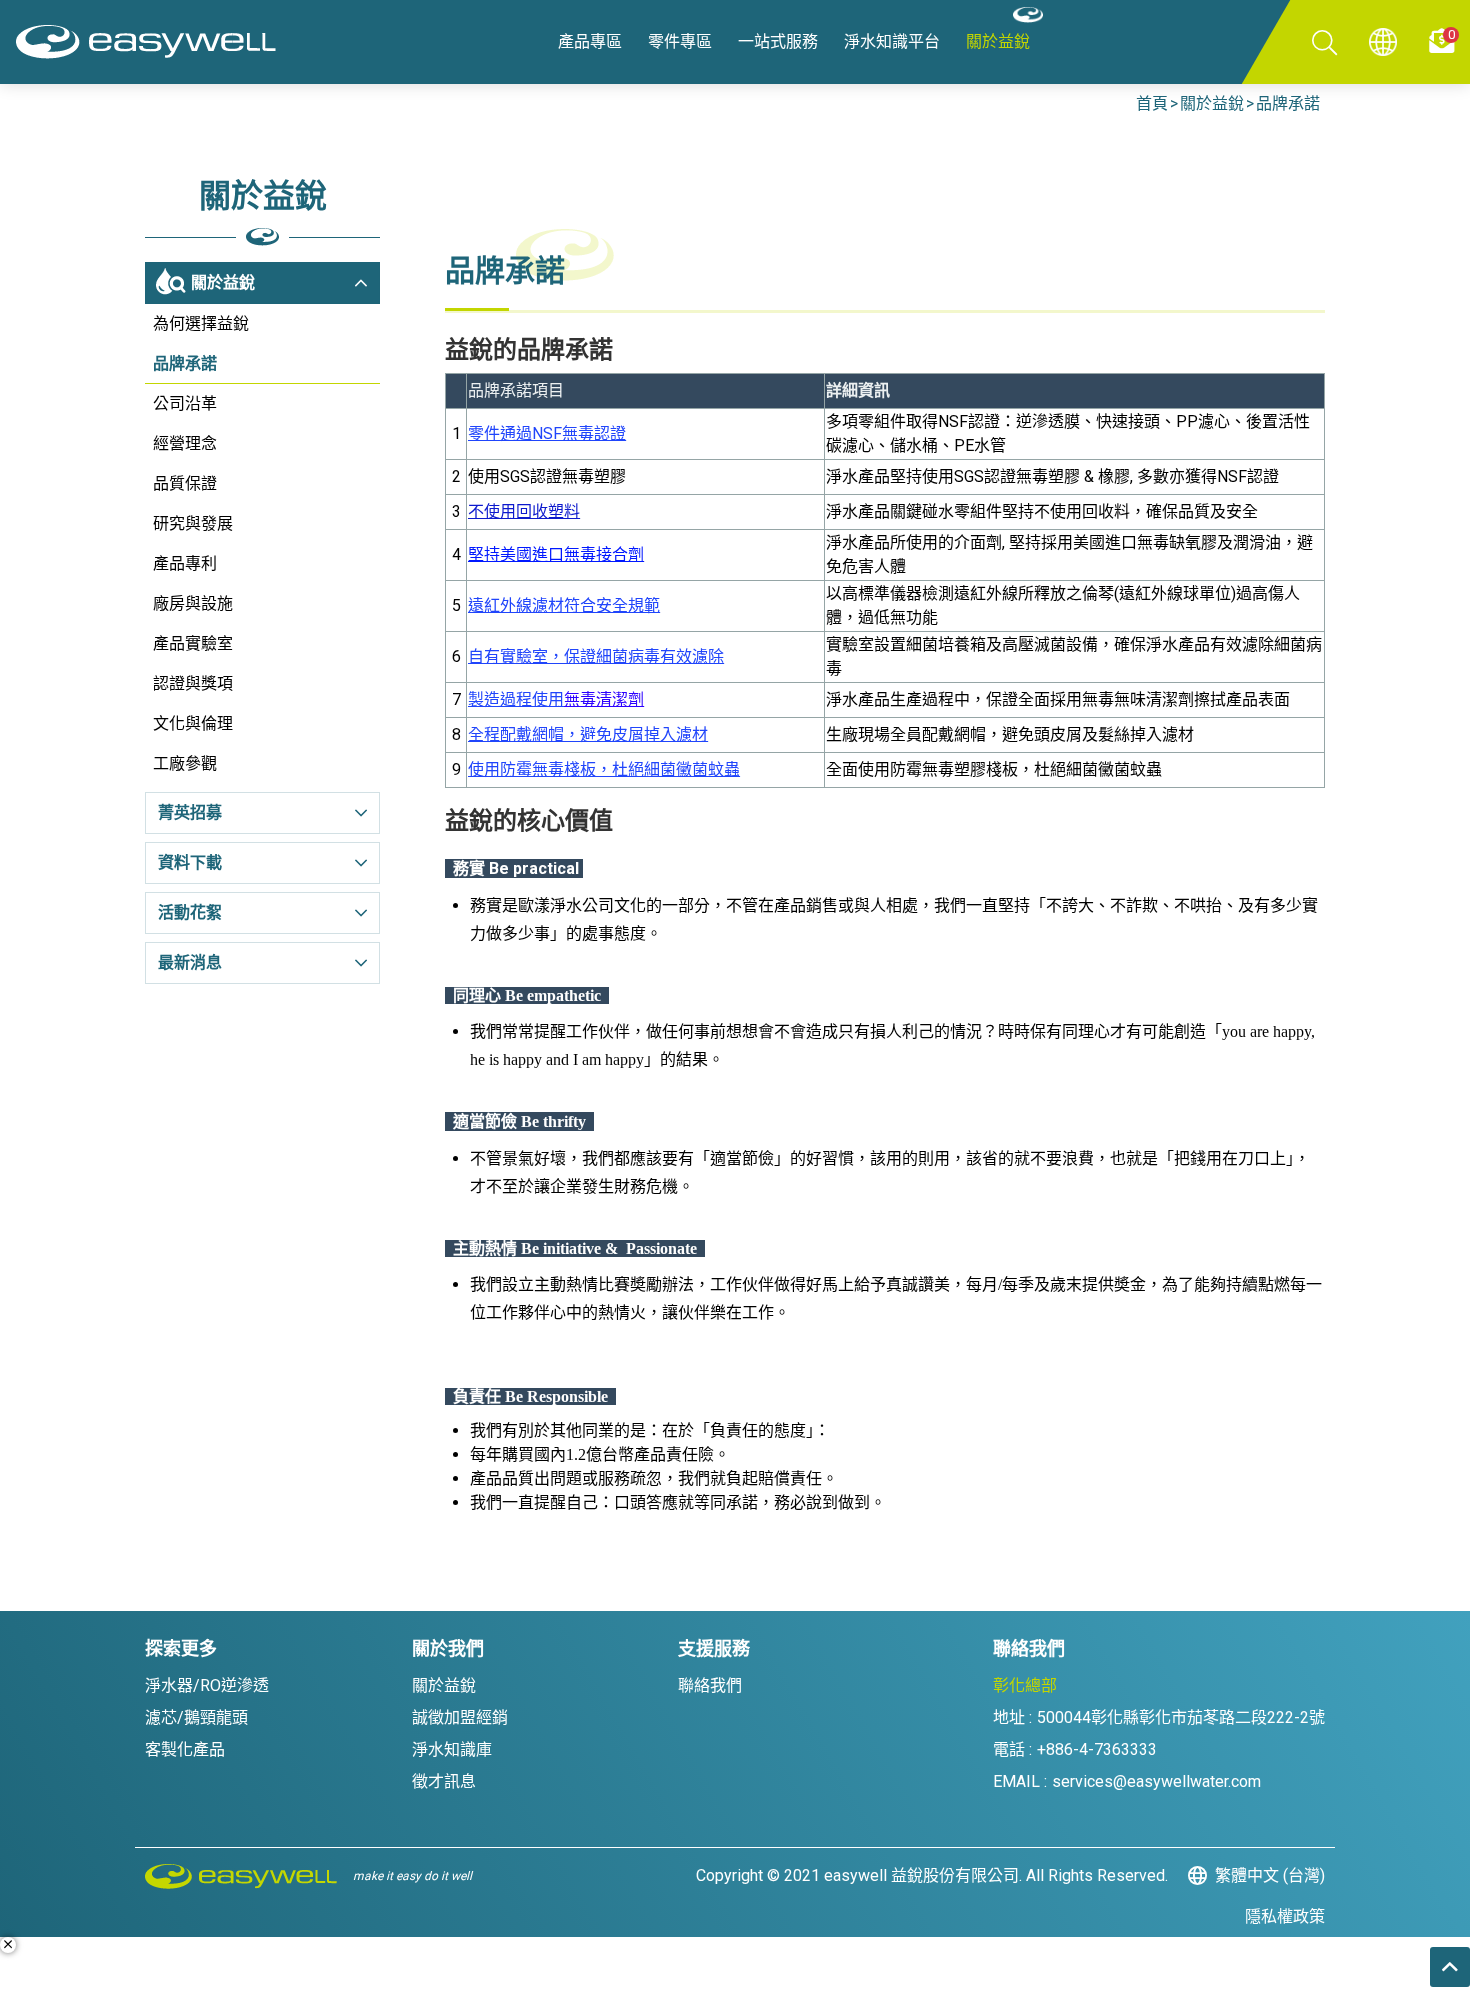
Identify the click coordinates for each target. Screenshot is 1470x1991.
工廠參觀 (185, 763)
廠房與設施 (193, 603)
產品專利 (185, 563)
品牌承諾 (1288, 103)
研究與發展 (193, 523)
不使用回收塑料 (524, 511)
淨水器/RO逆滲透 (207, 1685)
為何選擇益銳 (201, 323)
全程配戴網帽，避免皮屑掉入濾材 (588, 734)
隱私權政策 (1285, 1916)
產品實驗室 (193, 643)
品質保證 (185, 483)
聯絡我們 (710, 1685)
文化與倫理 (193, 723)
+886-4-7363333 (1097, 1749)
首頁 (1152, 103)
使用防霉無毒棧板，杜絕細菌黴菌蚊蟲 (604, 769)
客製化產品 (185, 1749)
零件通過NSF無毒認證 (547, 433)
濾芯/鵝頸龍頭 (196, 1717)
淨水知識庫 (452, 1749)
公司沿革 (185, 403)
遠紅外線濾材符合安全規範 (564, 605)
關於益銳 (1212, 103)
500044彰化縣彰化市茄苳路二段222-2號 (1181, 1717)
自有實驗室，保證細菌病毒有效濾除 (596, 656)
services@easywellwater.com (1156, 1781)
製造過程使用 (556, 699)
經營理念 (185, 443)
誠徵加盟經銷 (460, 1717)
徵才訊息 (444, 1781)
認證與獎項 (193, 683)
